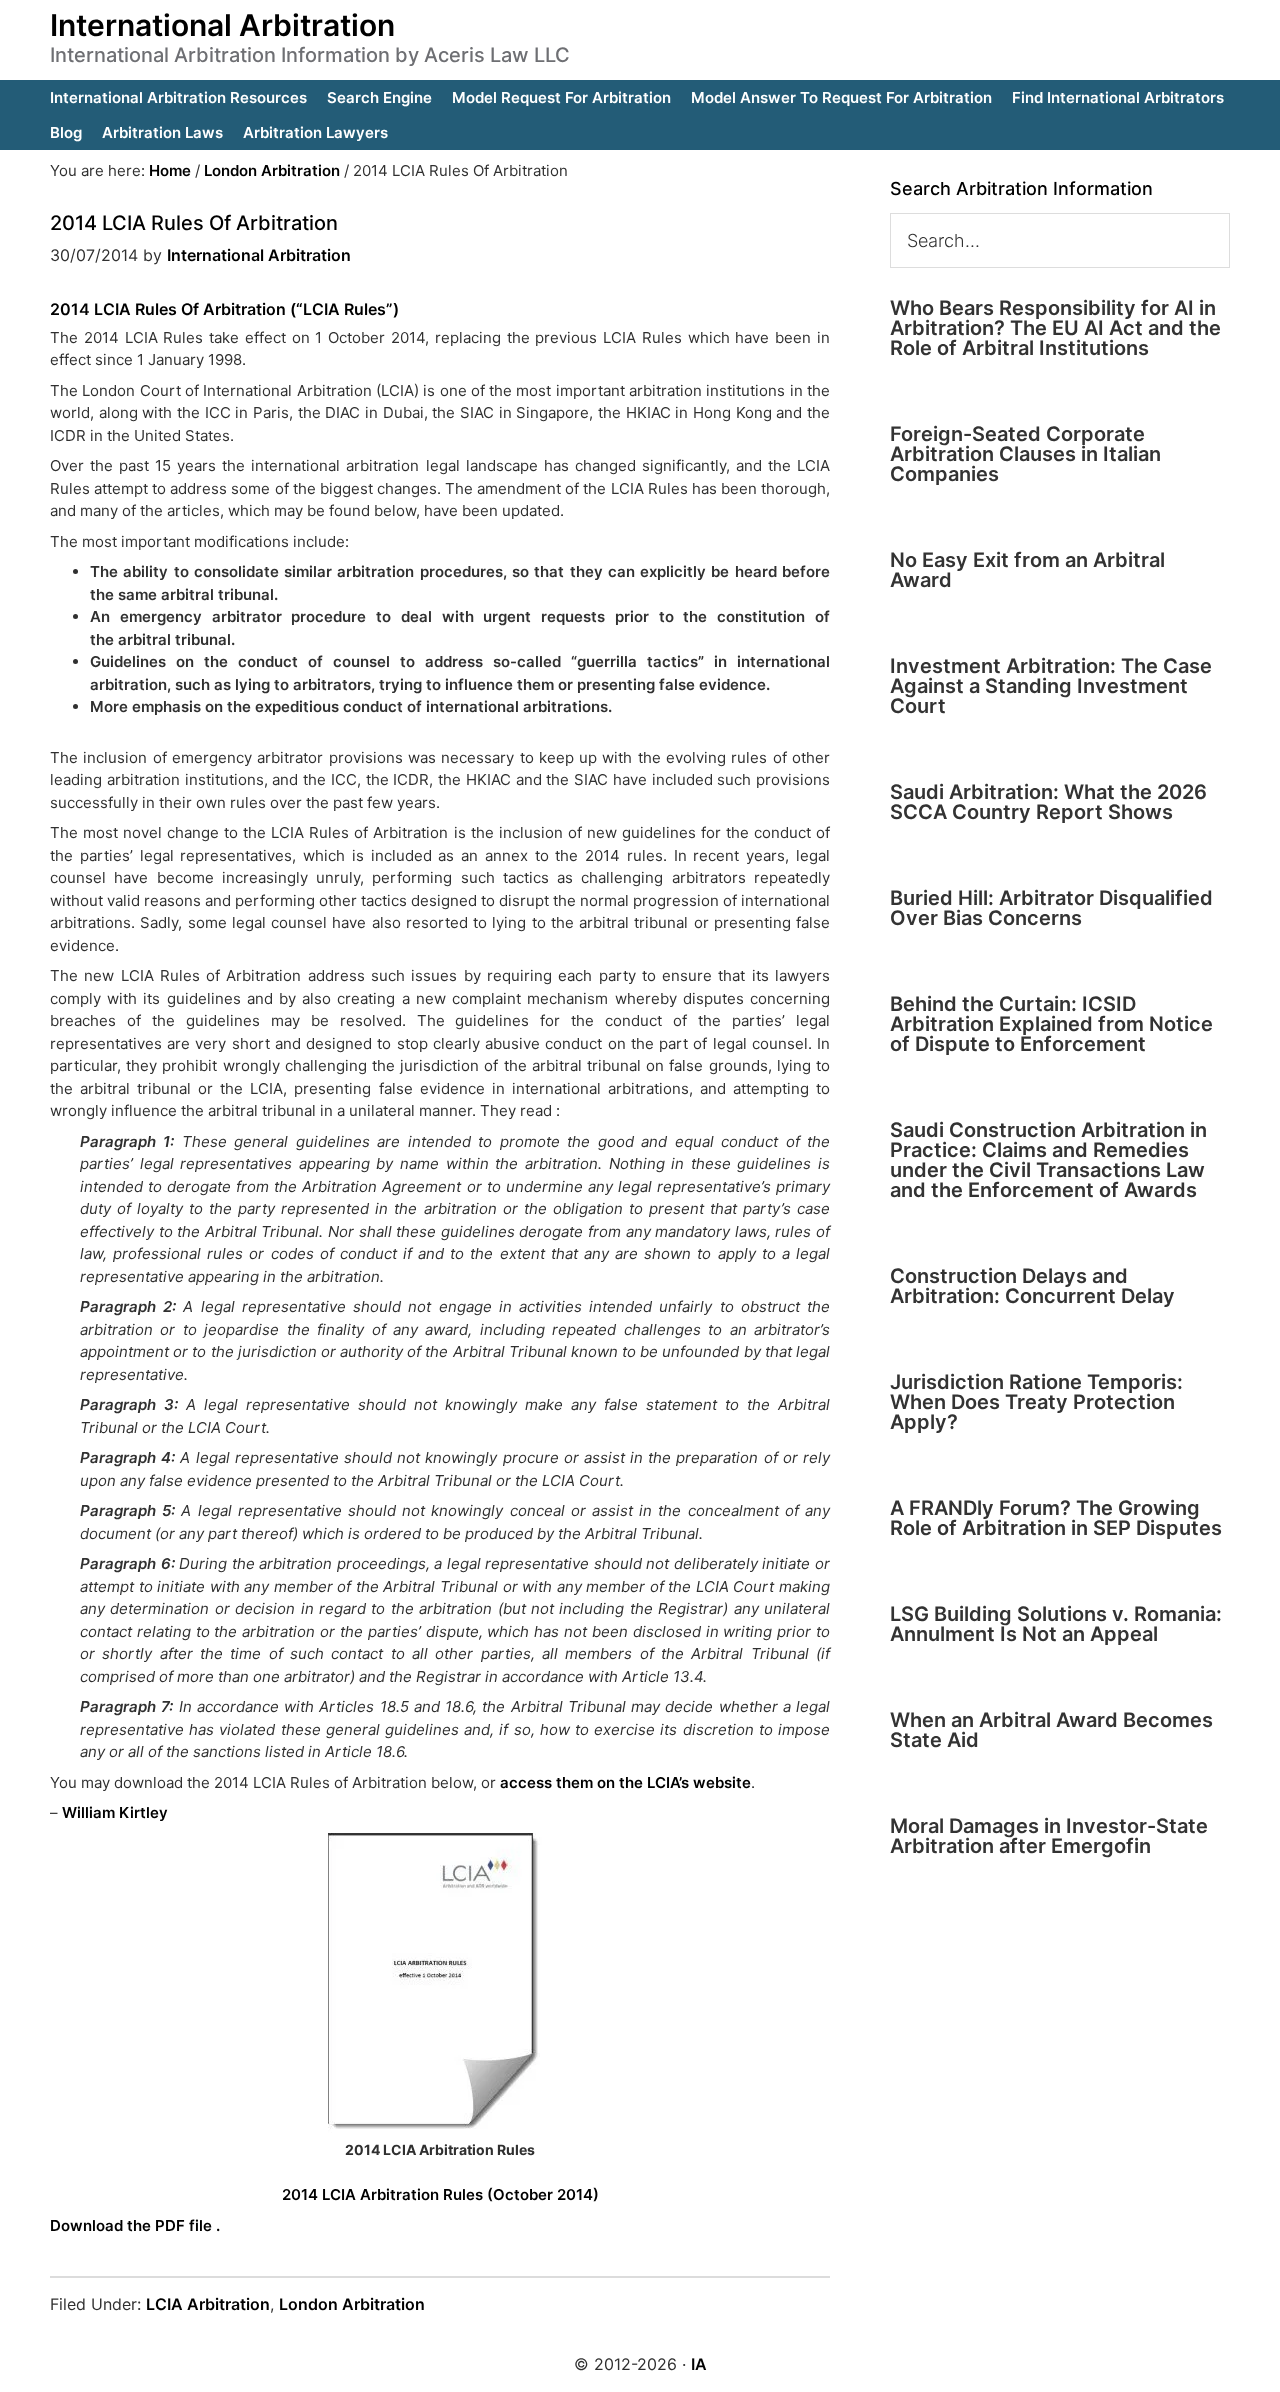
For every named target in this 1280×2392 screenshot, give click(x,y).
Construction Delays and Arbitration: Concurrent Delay (1032, 1286)
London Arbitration (352, 2304)
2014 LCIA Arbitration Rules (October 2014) (440, 2194)
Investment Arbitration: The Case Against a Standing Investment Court (1051, 686)
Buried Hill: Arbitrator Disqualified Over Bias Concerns (1051, 908)
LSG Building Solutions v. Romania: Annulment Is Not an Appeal (1056, 1624)
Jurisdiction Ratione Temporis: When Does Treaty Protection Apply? (1036, 1402)
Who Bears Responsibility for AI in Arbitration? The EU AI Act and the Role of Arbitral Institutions (1055, 328)
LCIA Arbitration (208, 2304)
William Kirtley (115, 1812)
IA (699, 2364)
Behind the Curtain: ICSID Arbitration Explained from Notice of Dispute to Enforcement (1051, 1024)
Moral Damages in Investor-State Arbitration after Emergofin (1049, 1836)
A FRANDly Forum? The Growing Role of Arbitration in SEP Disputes (1056, 1518)
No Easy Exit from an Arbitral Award (1027, 570)
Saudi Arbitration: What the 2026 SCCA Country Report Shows (1048, 802)
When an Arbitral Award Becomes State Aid (1051, 1730)
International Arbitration (222, 25)
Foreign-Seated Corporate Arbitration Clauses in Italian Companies (1025, 454)
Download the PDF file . (135, 2225)
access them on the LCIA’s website (623, 1782)
